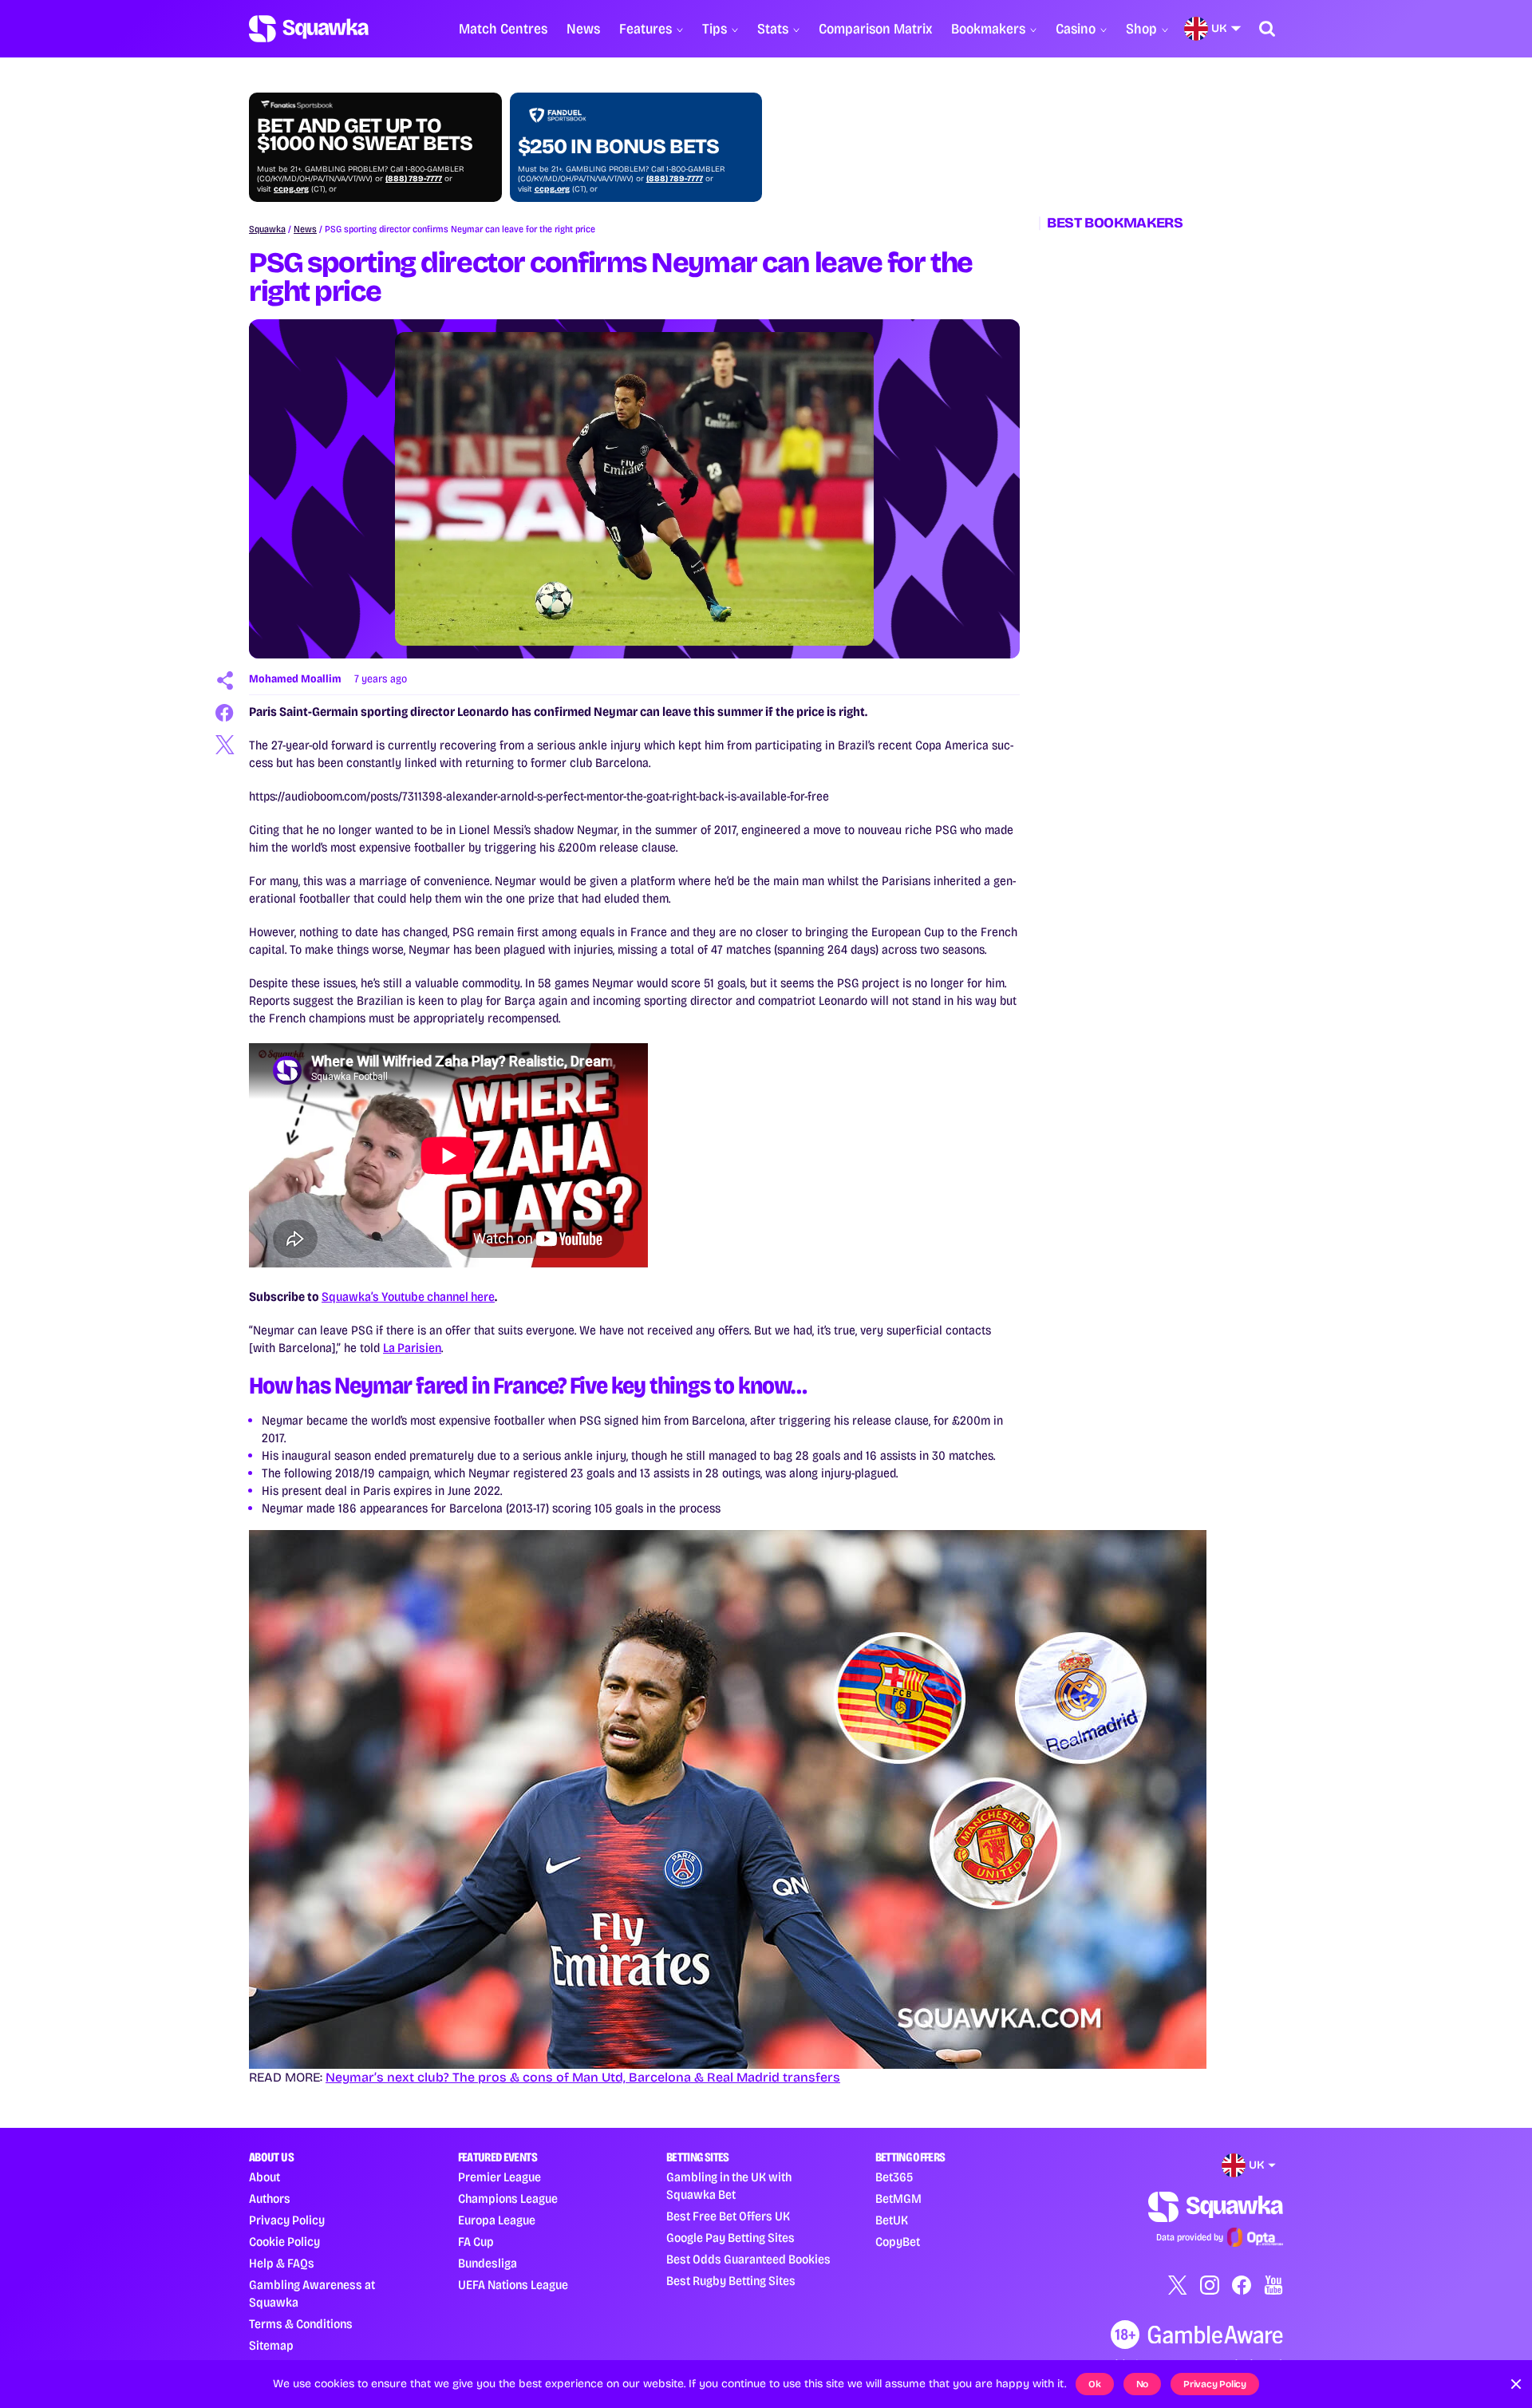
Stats (773, 29)
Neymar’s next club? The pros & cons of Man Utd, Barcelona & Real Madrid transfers (583, 2077)
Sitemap (271, 2345)
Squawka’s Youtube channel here (408, 1297)
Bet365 (894, 2177)
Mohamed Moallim (295, 679)
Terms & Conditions (301, 2324)
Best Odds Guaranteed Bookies (748, 2259)
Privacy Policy (287, 2220)
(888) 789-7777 (414, 179)
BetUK (892, 2220)
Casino (1076, 29)
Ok (1095, 2384)
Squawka (267, 229)
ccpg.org (291, 189)
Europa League (497, 2220)
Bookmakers (988, 29)
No (1143, 2384)
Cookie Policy (284, 2242)
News (583, 29)
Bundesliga (488, 2263)
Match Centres (503, 29)
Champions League (508, 2198)
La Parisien (412, 1348)
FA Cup (476, 2242)
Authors (270, 2198)
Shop (1141, 29)
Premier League (499, 2177)
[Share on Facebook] (225, 713)
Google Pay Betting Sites (730, 2238)
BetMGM (898, 2198)
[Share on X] (225, 745)
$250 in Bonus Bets (618, 147)
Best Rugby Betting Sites (731, 2281)
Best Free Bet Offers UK (728, 2216)
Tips (715, 29)
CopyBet (898, 2242)
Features (646, 29)
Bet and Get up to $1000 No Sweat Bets (365, 135)
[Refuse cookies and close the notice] (1516, 2384)
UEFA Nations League (513, 2285)
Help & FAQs (282, 2263)
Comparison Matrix (875, 29)
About (265, 2177)
